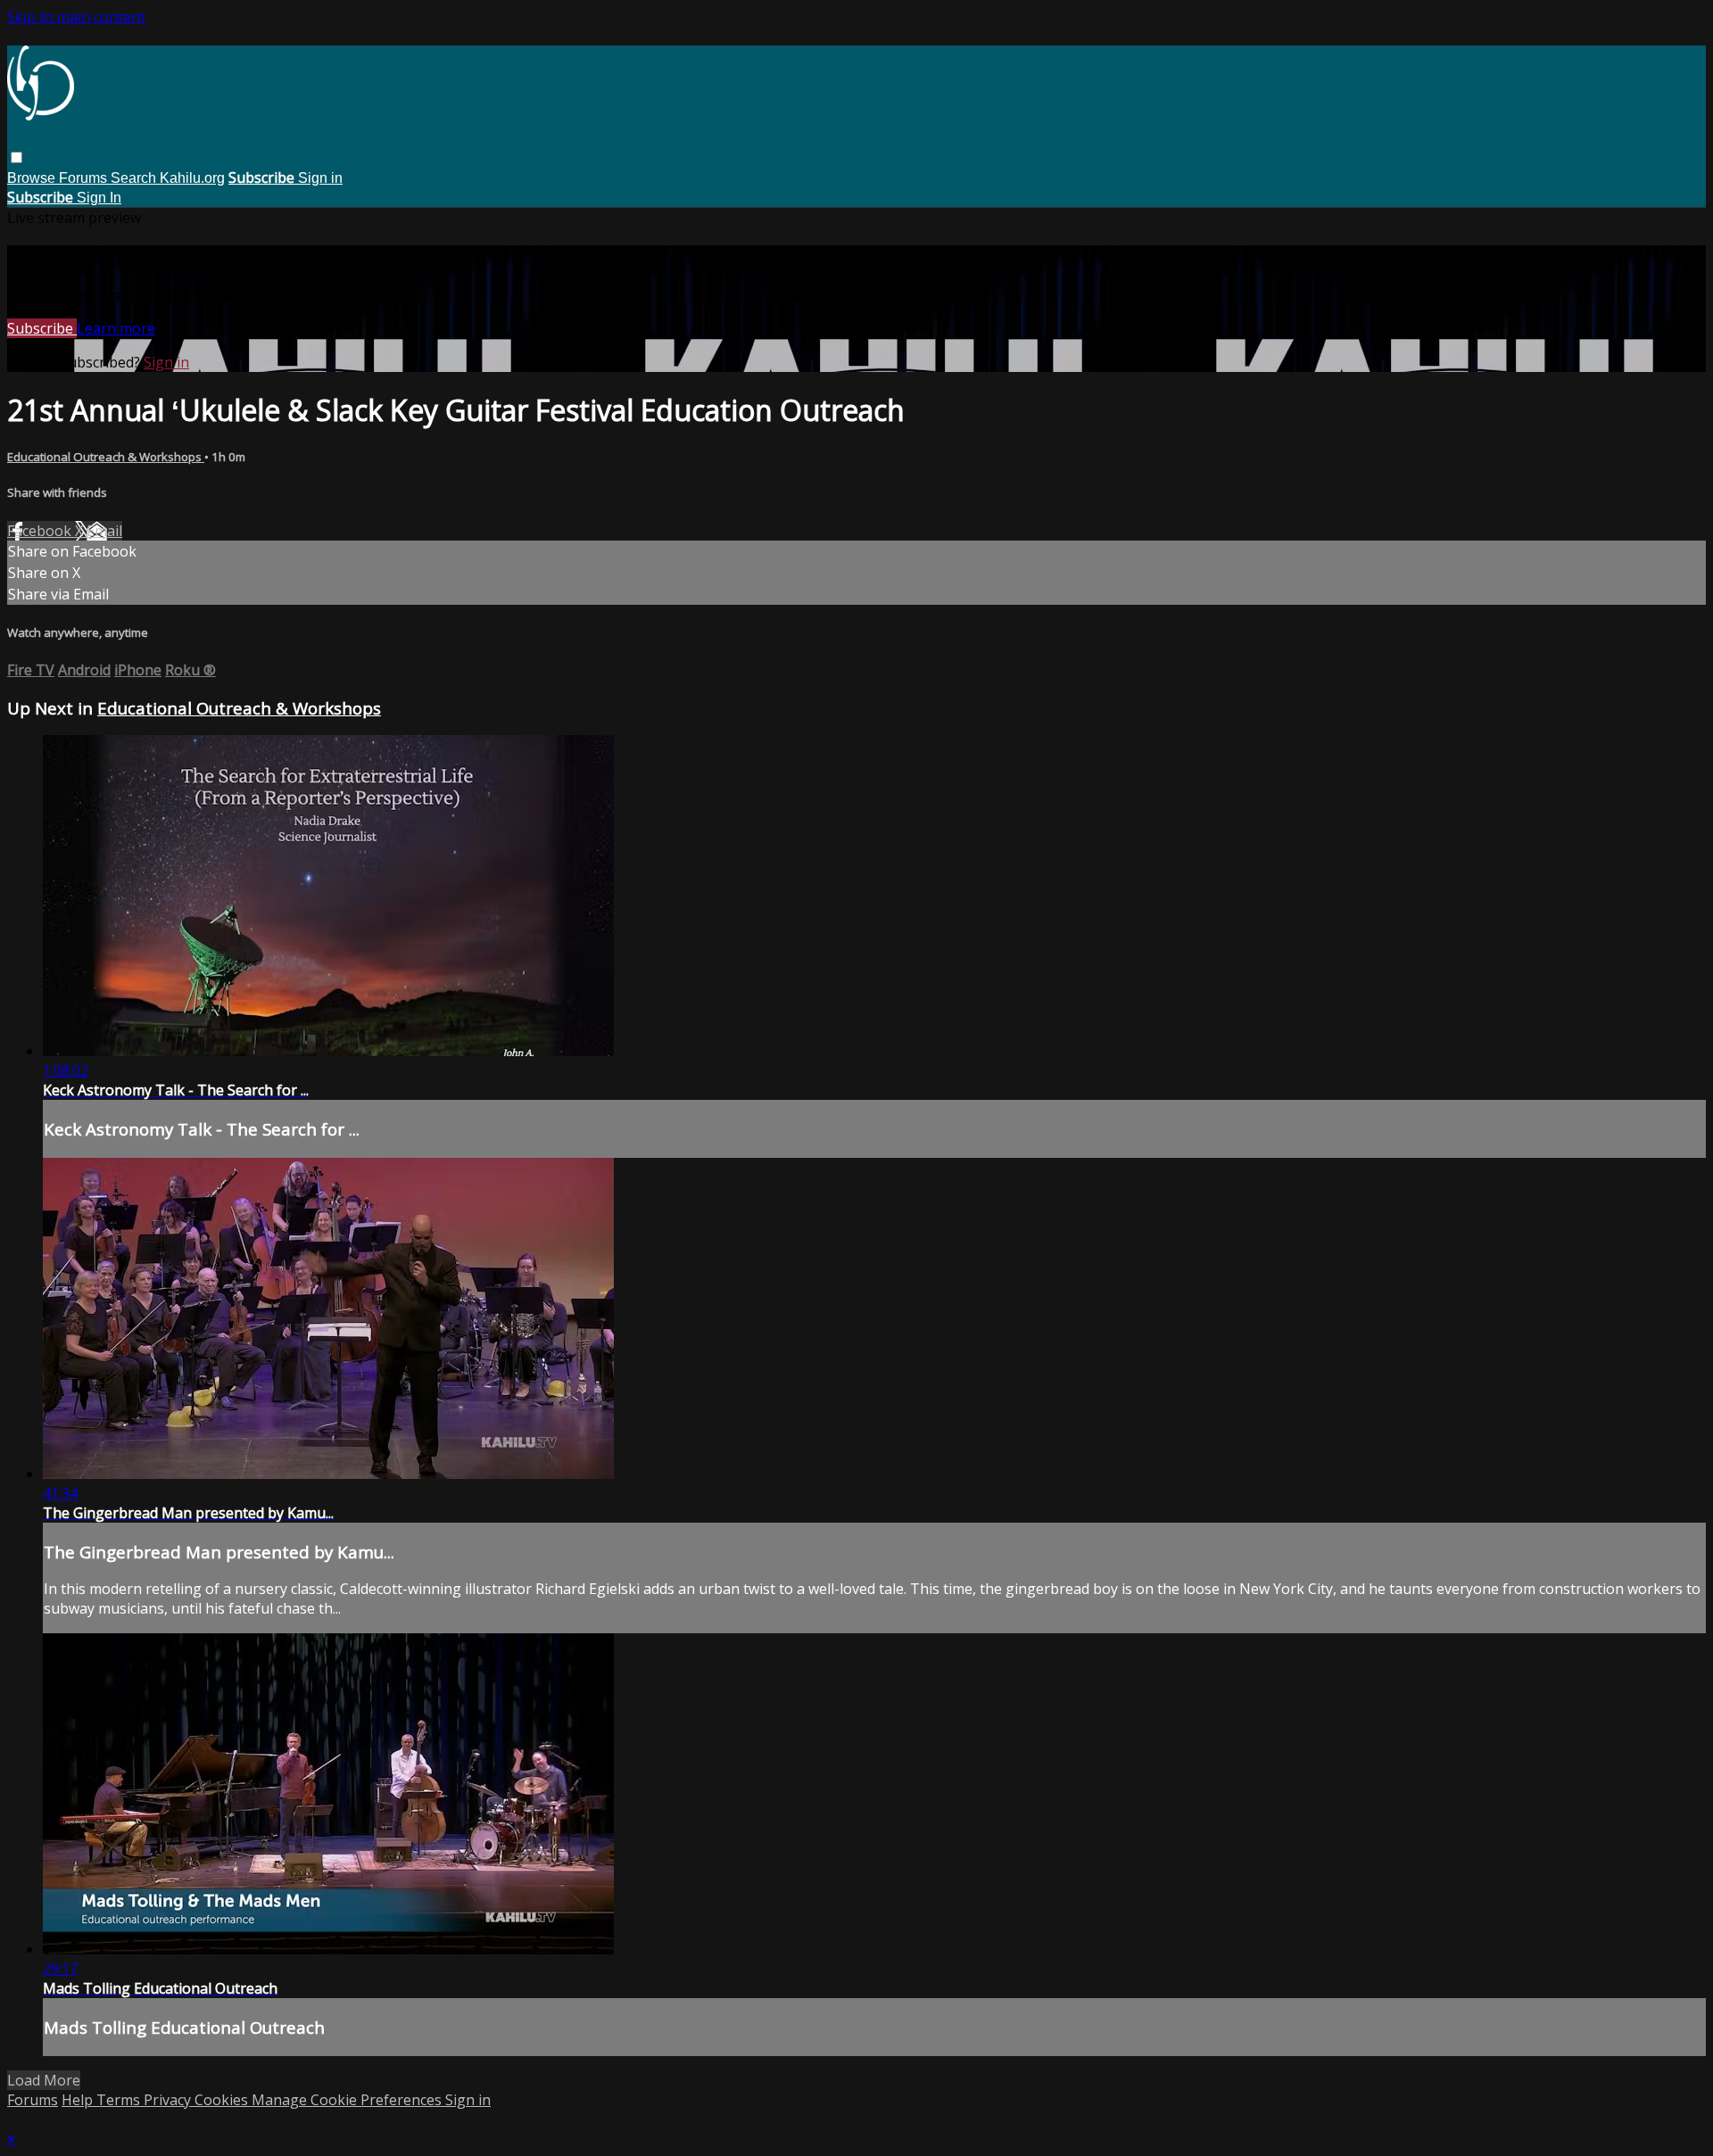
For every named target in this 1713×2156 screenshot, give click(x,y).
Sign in (320, 178)
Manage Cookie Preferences (348, 2100)
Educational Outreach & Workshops (106, 457)
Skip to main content (76, 17)
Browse (33, 178)
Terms (120, 2100)
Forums (85, 178)
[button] (17, 157)
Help (79, 2100)
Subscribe (42, 328)
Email (104, 531)
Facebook (41, 531)
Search (135, 178)
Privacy (169, 2100)
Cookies (223, 2100)
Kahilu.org (192, 178)
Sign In (99, 198)
